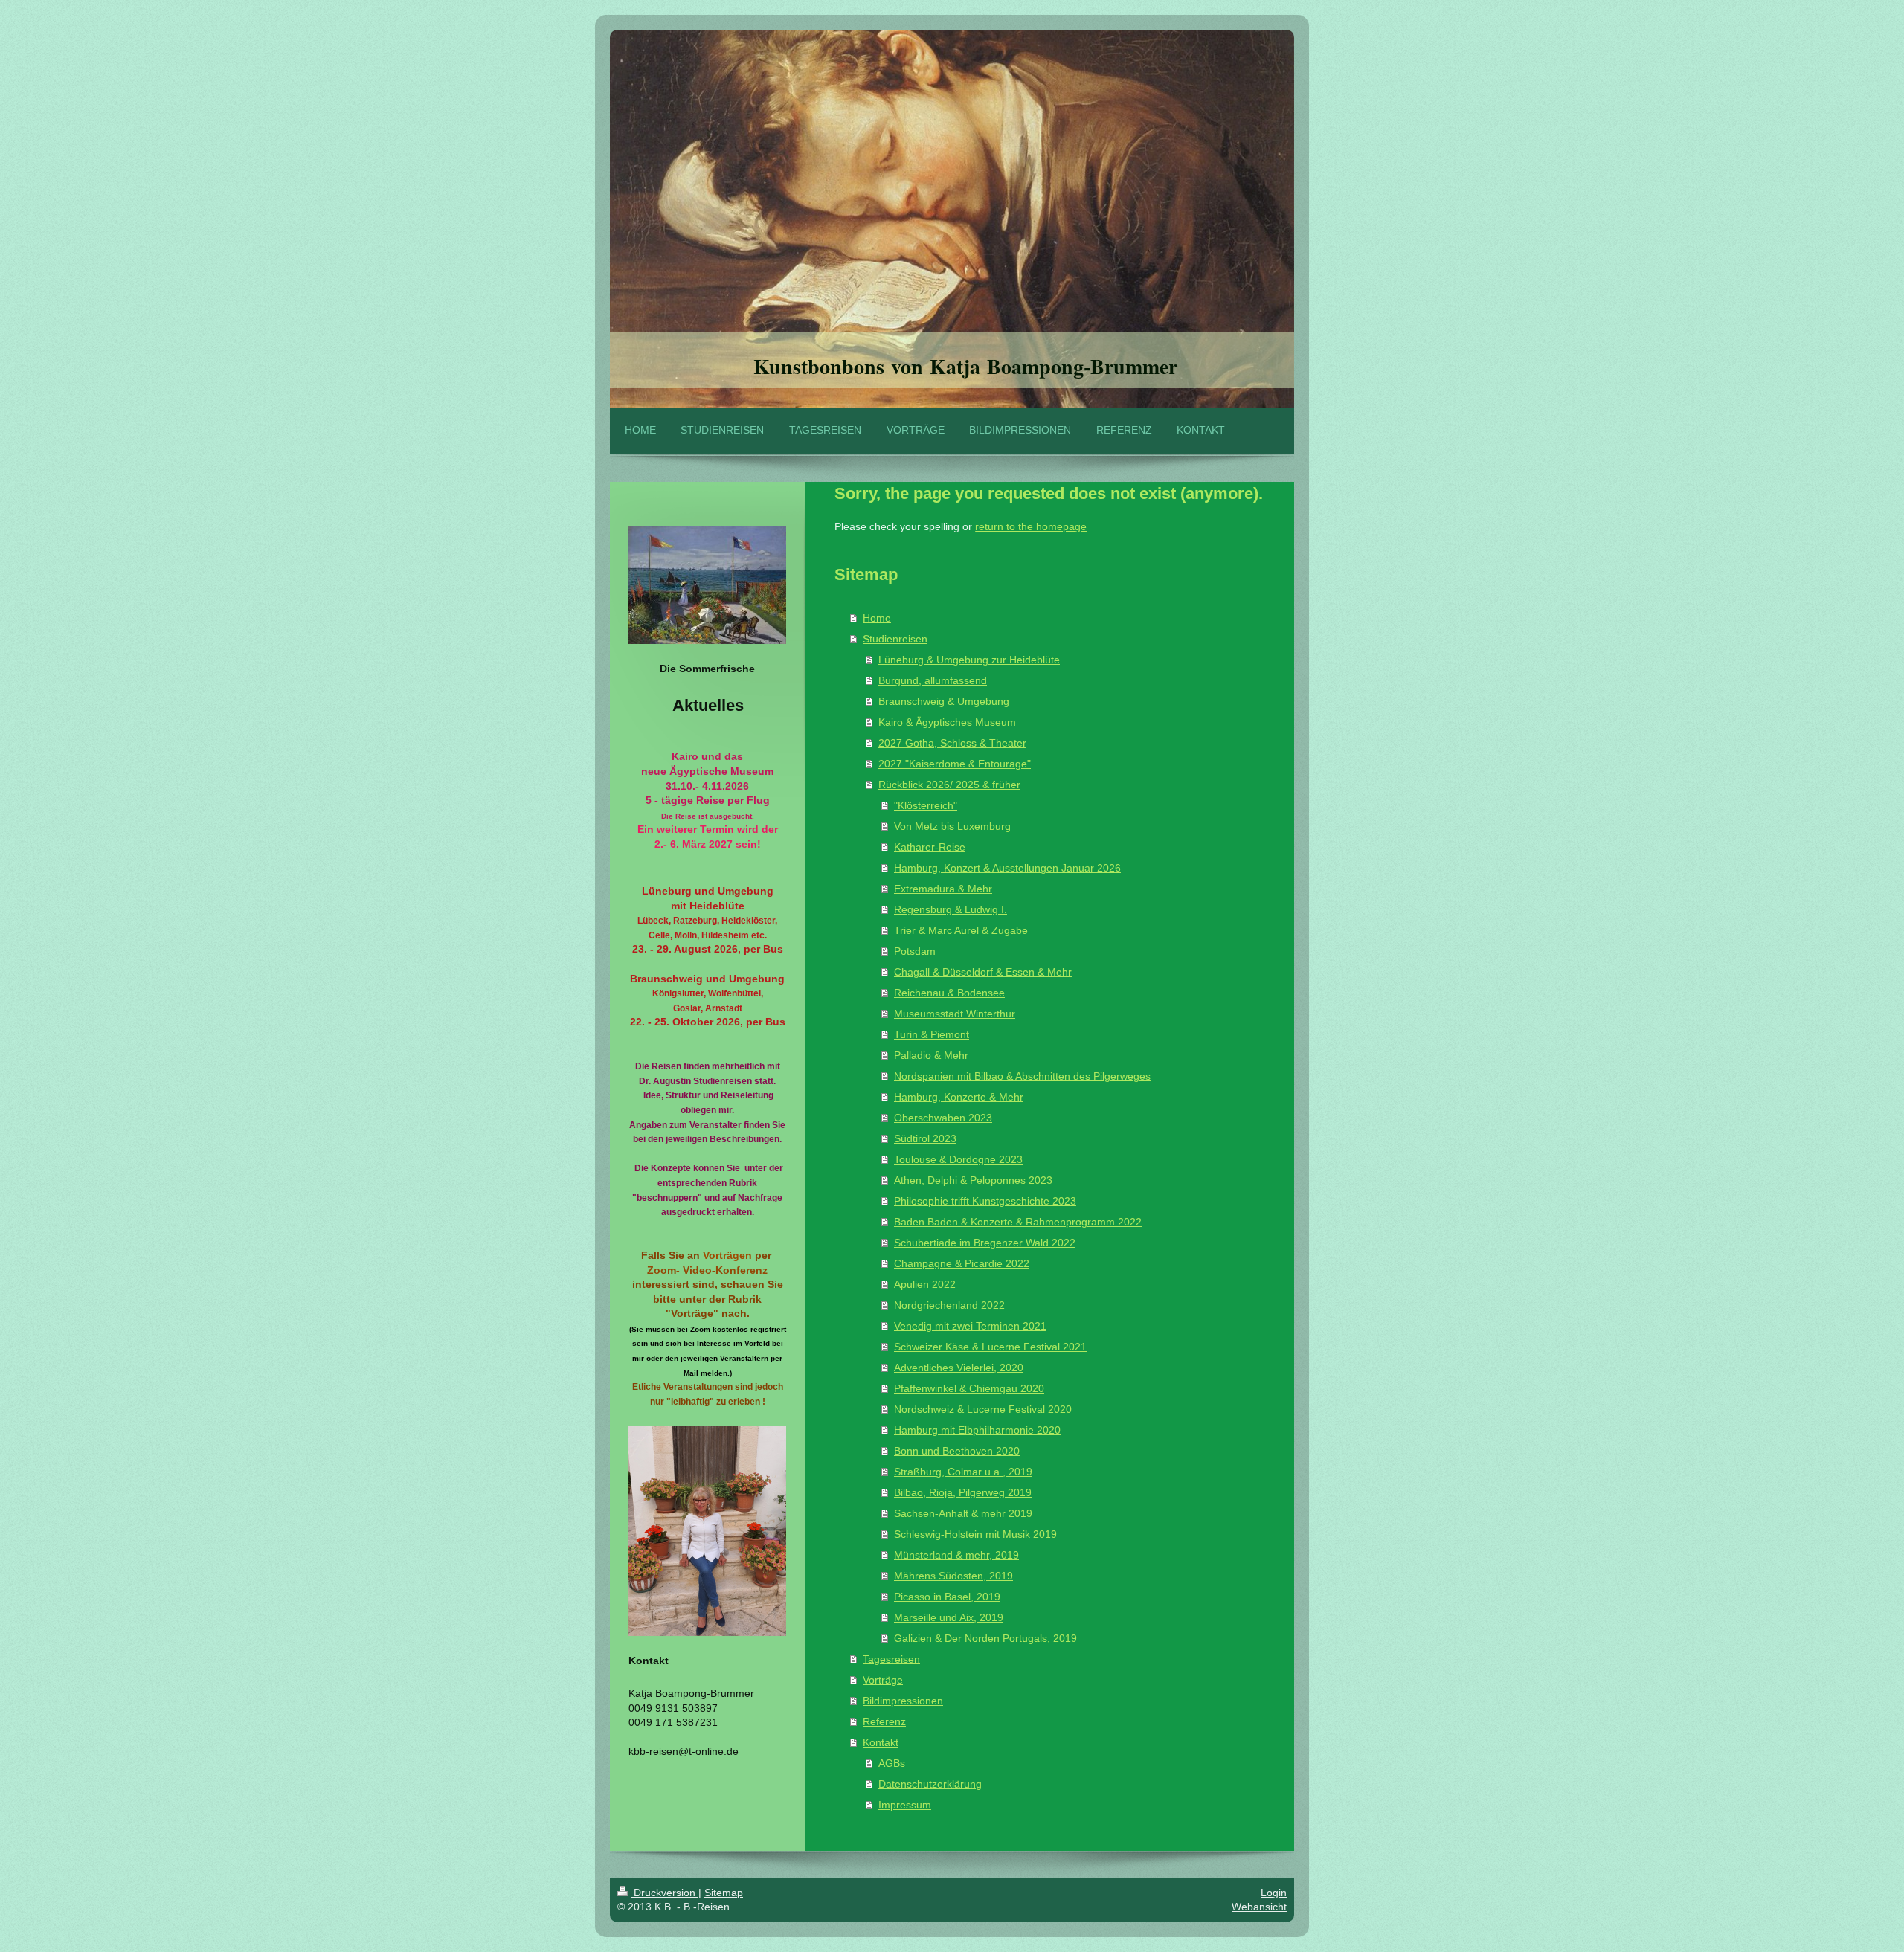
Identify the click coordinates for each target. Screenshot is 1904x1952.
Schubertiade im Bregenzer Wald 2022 (985, 1243)
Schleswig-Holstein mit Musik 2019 (975, 1534)
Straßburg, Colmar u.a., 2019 (963, 1472)
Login (1274, 1893)
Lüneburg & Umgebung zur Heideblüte (969, 660)
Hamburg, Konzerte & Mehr (959, 1097)
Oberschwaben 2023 (943, 1118)
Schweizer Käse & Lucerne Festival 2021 (990, 1347)
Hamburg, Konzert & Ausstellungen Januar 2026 (1007, 868)
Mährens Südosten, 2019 (953, 1576)
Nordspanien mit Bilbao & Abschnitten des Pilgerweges (1022, 1076)
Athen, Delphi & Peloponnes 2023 (973, 1180)
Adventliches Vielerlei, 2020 (959, 1368)
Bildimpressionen (903, 1701)
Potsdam (915, 951)
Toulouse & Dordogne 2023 (958, 1159)
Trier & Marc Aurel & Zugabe (961, 930)
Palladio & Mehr (931, 1055)
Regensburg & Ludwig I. (951, 909)
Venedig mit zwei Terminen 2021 (970, 1326)
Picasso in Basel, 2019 (947, 1597)
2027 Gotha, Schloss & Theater (952, 743)
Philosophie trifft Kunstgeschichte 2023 (985, 1201)
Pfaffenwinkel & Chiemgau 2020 (969, 1388)
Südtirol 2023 (925, 1138)
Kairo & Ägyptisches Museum (947, 722)
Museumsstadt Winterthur (955, 1014)
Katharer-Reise (930, 847)
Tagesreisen (891, 1659)
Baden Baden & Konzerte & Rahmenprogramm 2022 (1018, 1222)
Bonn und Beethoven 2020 (957, 1451)
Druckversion (665, 1893)
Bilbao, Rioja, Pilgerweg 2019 (963, 1492)
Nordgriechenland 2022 (949, 1305)
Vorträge (883, 1680)
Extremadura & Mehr (943, 889)
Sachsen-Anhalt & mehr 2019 (963, 1513)
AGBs (892, 1763)
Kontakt (881, 1742)
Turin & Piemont (932, 1034)
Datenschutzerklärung (930, 1784)
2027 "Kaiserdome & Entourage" (955, 764)
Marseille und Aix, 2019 (949, 1617)
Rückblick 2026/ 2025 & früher (949, 785)
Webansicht (1259, 1907)
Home (877, 618)
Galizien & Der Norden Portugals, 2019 (985, 1638)
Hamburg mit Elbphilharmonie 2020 (977, 1430)
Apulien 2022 (925, 1284)
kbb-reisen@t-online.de (684, 1751)
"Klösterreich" (926, 805)
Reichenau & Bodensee (949, 993)
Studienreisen (895, 639)
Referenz (884, 1721)
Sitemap (724, 1893)
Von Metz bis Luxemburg (952, 826)
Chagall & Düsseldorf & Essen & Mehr (983, 972)
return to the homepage (1031, 526)
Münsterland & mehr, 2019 (956, 1555)
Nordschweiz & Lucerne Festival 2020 (983, 1409)
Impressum (905, 1805)
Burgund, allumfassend (933, 680)
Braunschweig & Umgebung (944, 701)
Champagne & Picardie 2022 (962, 1263)
